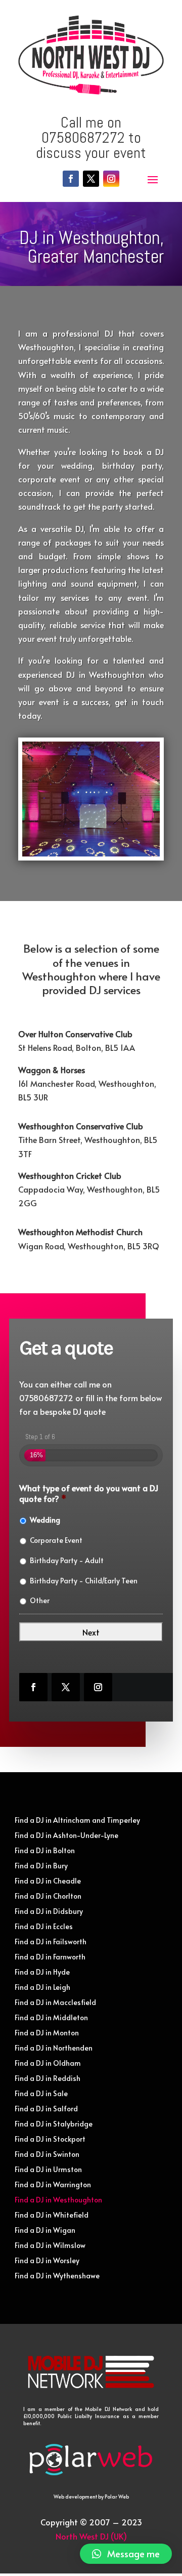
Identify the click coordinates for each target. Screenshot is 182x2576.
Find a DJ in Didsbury (49, 1912)
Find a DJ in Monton (47, 2033)
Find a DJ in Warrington (53, 2185)
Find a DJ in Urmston (48, 2170)
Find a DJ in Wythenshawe (57, 2276)
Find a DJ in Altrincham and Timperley (77, 1821)
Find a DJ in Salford (46, 2109)
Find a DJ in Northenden (54, 2049)
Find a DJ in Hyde (42, 1973)
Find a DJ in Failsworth (51, 1942)
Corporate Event (56, 1540)
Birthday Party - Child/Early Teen (84, 1581)
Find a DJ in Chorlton (48, 1897)
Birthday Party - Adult (67, 1560)
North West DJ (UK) (91, 2536)
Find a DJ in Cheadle (48, 1882)
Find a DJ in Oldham (48, 2064)
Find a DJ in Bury (41, 1866)
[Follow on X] (91, 179)
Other (40, 1600)
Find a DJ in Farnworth (50, 1957)
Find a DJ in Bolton (45, 1851)
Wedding (45, 1520)
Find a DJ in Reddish (48, 2079)
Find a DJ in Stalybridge (54, 2124)
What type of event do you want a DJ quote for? (89, 1493)
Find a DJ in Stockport (50, 2140)
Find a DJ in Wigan (45, 2231)
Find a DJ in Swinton (47, 2155)
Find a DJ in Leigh (42, 1988)
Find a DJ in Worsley (47, 2261)
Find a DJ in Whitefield (52, 2216)
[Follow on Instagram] (111, 179)
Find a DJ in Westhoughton (58, 2200)
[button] (126, 2554)
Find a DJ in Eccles (44, 1927)
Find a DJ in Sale (41, 2094)
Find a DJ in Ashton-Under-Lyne (66, 1836)
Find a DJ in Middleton (51, 2018)
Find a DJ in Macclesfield (55, 2003)
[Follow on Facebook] (71, 179)
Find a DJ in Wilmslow (50, 2246)
